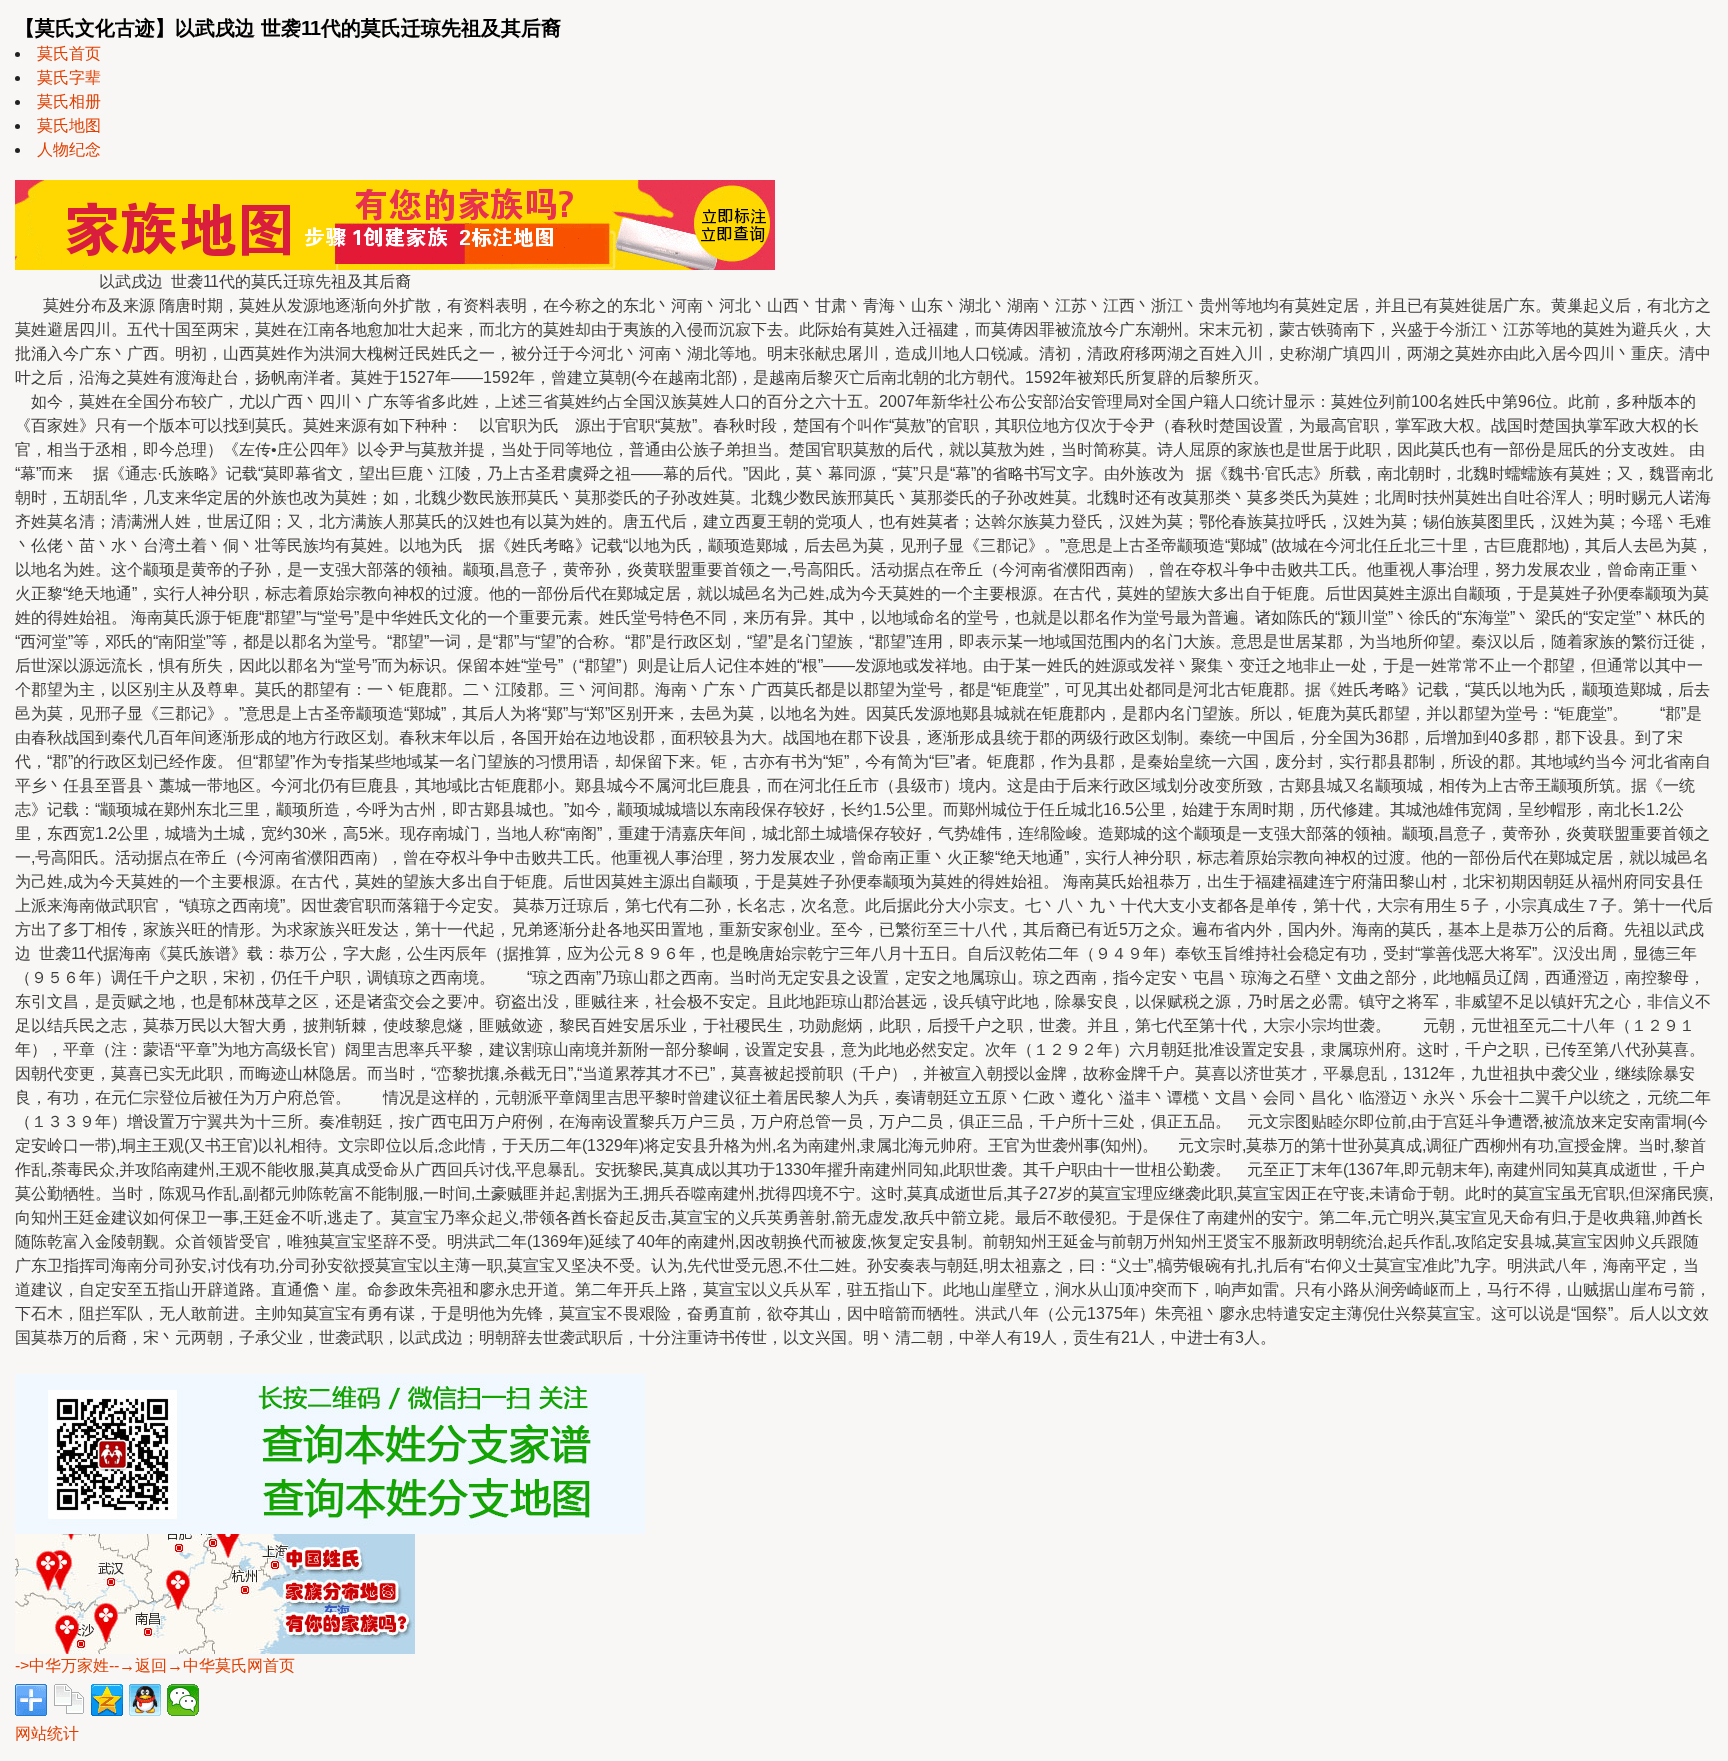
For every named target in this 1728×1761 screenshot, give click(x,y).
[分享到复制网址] (69, 1700)
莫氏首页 (69, 53)
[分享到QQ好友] (145, 1700)
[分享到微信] (183, 1700)
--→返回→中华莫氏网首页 (202, 1665)
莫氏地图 (69, 125)
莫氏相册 (69, 101)
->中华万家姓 (62, 1665)
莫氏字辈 (69, 77)
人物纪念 (69, 149)
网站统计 (47, 1733)
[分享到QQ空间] (107, 1700)
